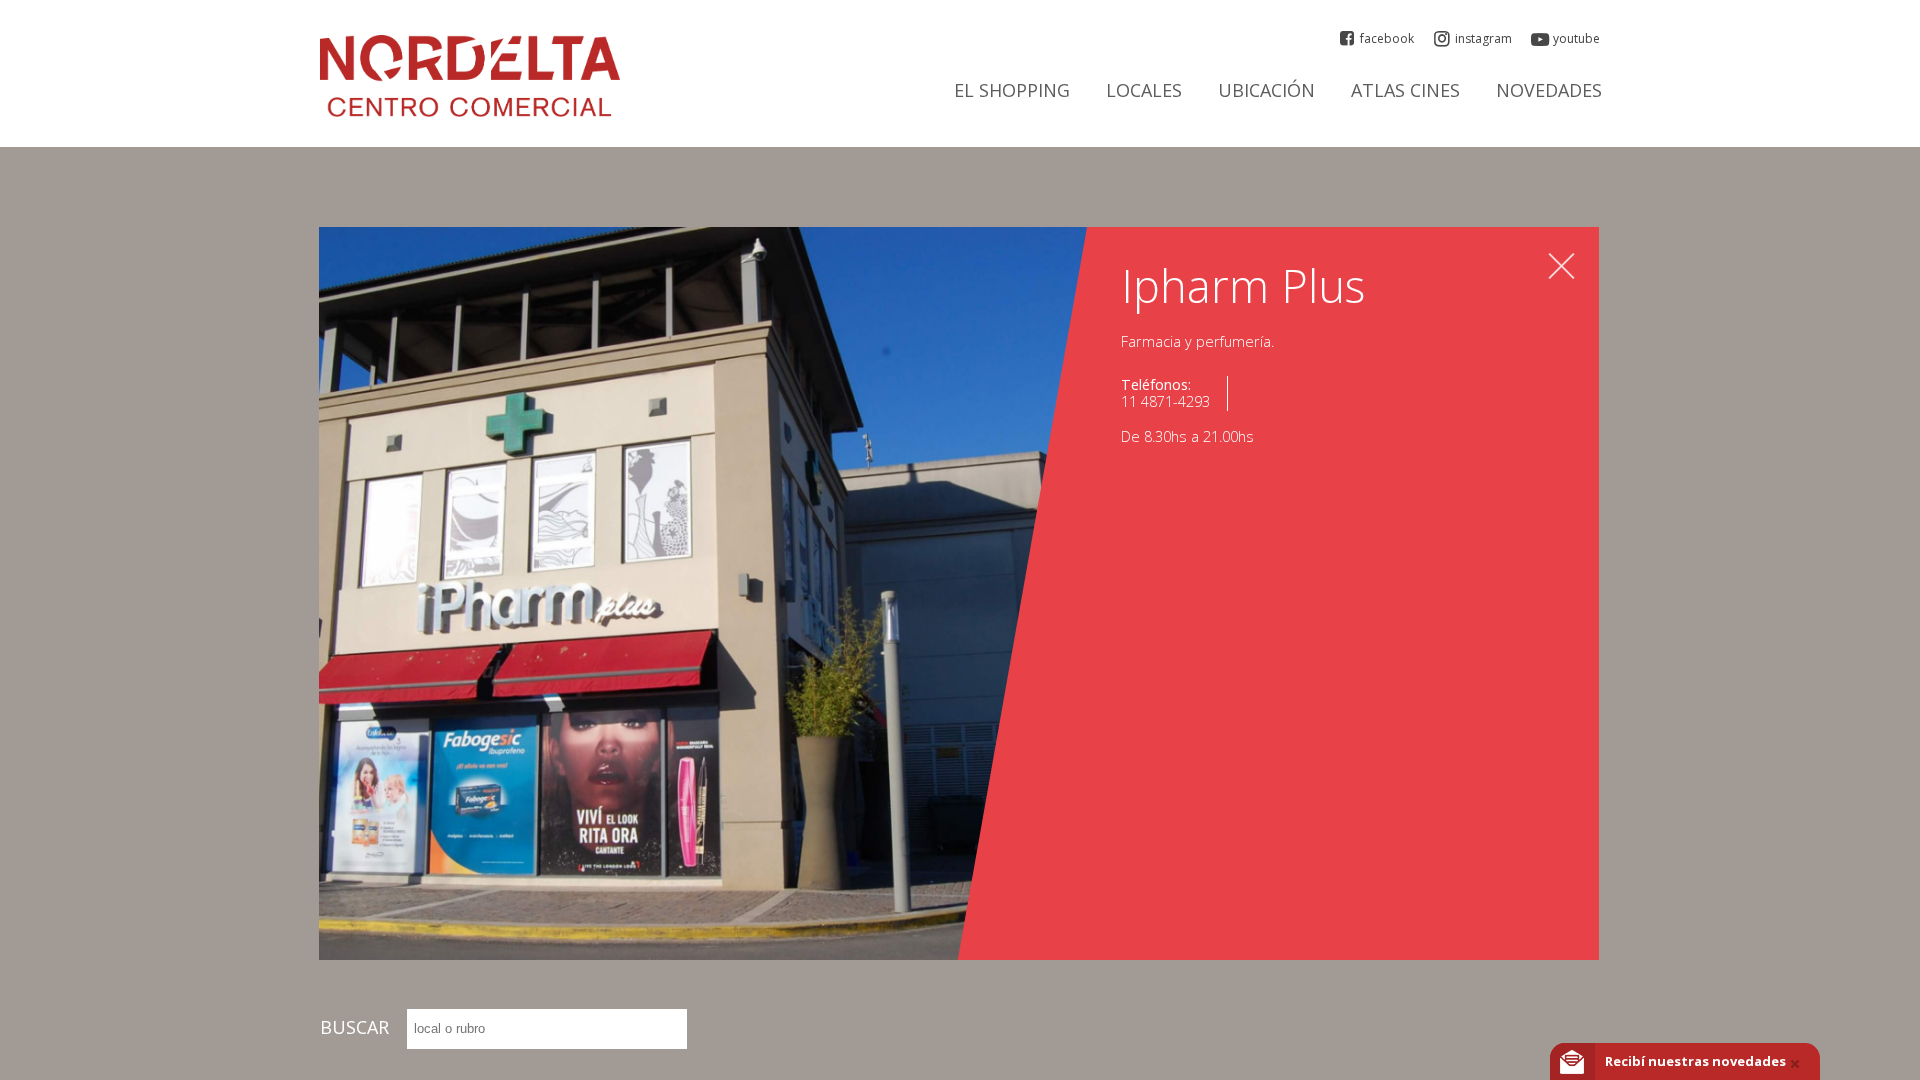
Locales (1144, 91)
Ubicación (1266, 91)
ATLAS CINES (1405, 91)
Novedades (1549, 91)
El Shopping (1012, 91)
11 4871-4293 (1165, 401)
